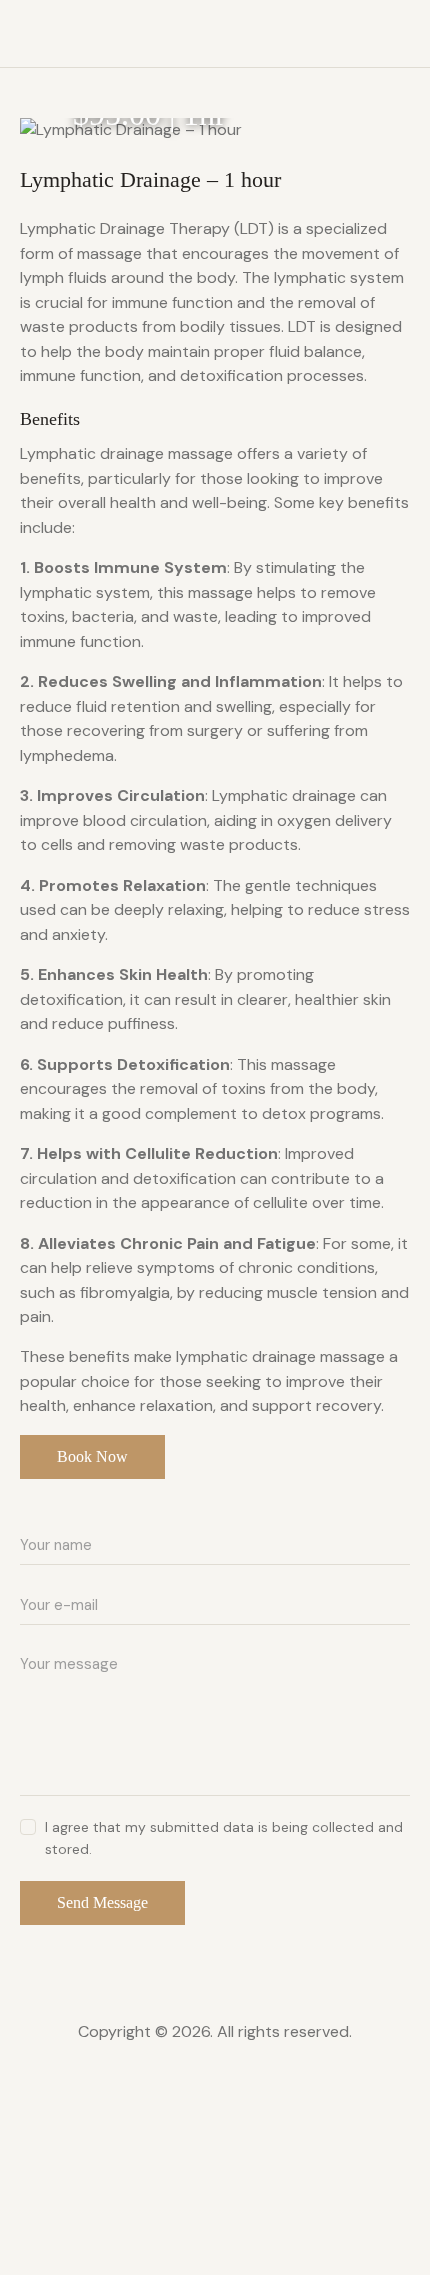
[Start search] (395, 36)
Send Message (102, 1902)
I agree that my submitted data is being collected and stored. (224, 1838)
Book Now (92, 1456)
